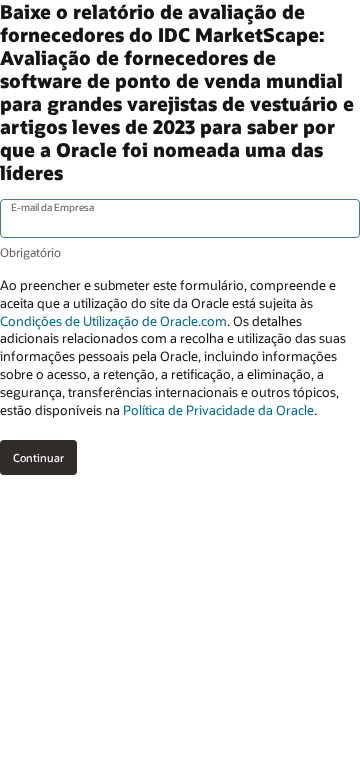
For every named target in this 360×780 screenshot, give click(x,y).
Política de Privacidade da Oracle (218, 410)
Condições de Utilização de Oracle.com (113, 321)
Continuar (38, 457)
